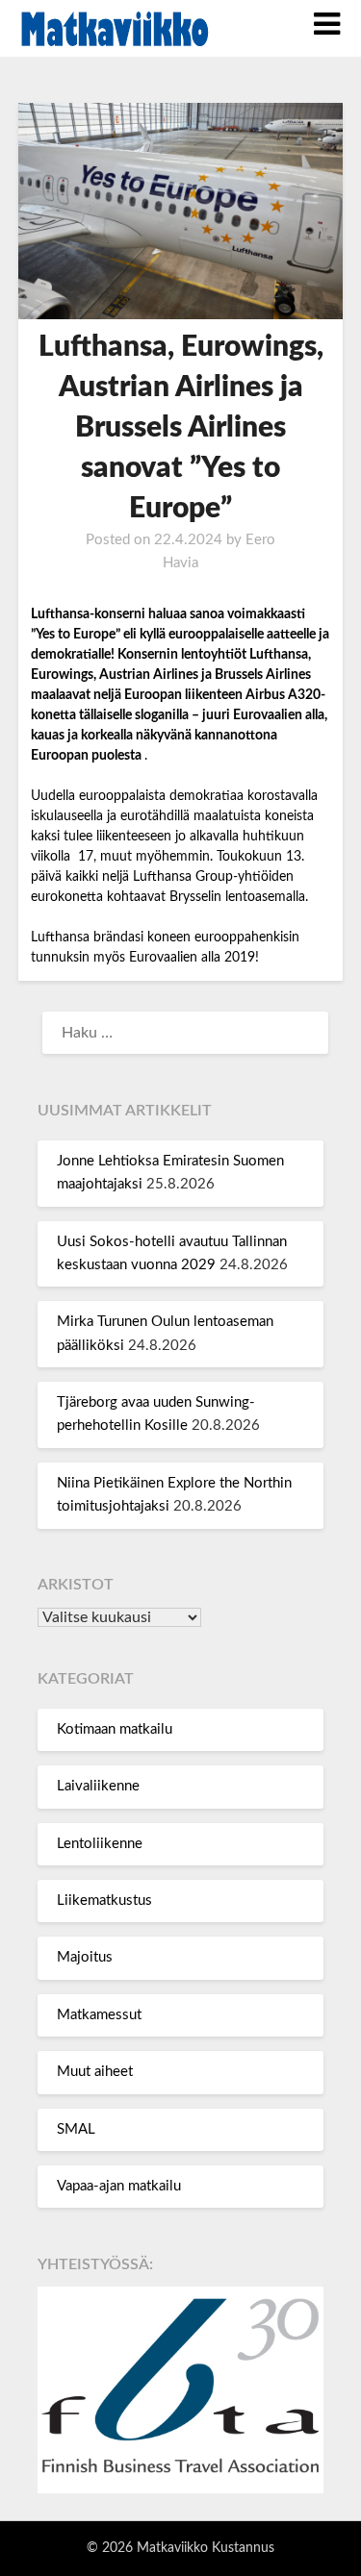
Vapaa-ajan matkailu (119, 2186)
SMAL (76, 2129)
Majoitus (85, 1957)
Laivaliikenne (98, 1786)
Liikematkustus (104, 1901)
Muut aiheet (95, 2072)
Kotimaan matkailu (115, 1729)
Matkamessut (99, 2015)
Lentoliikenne (100, 1844)
